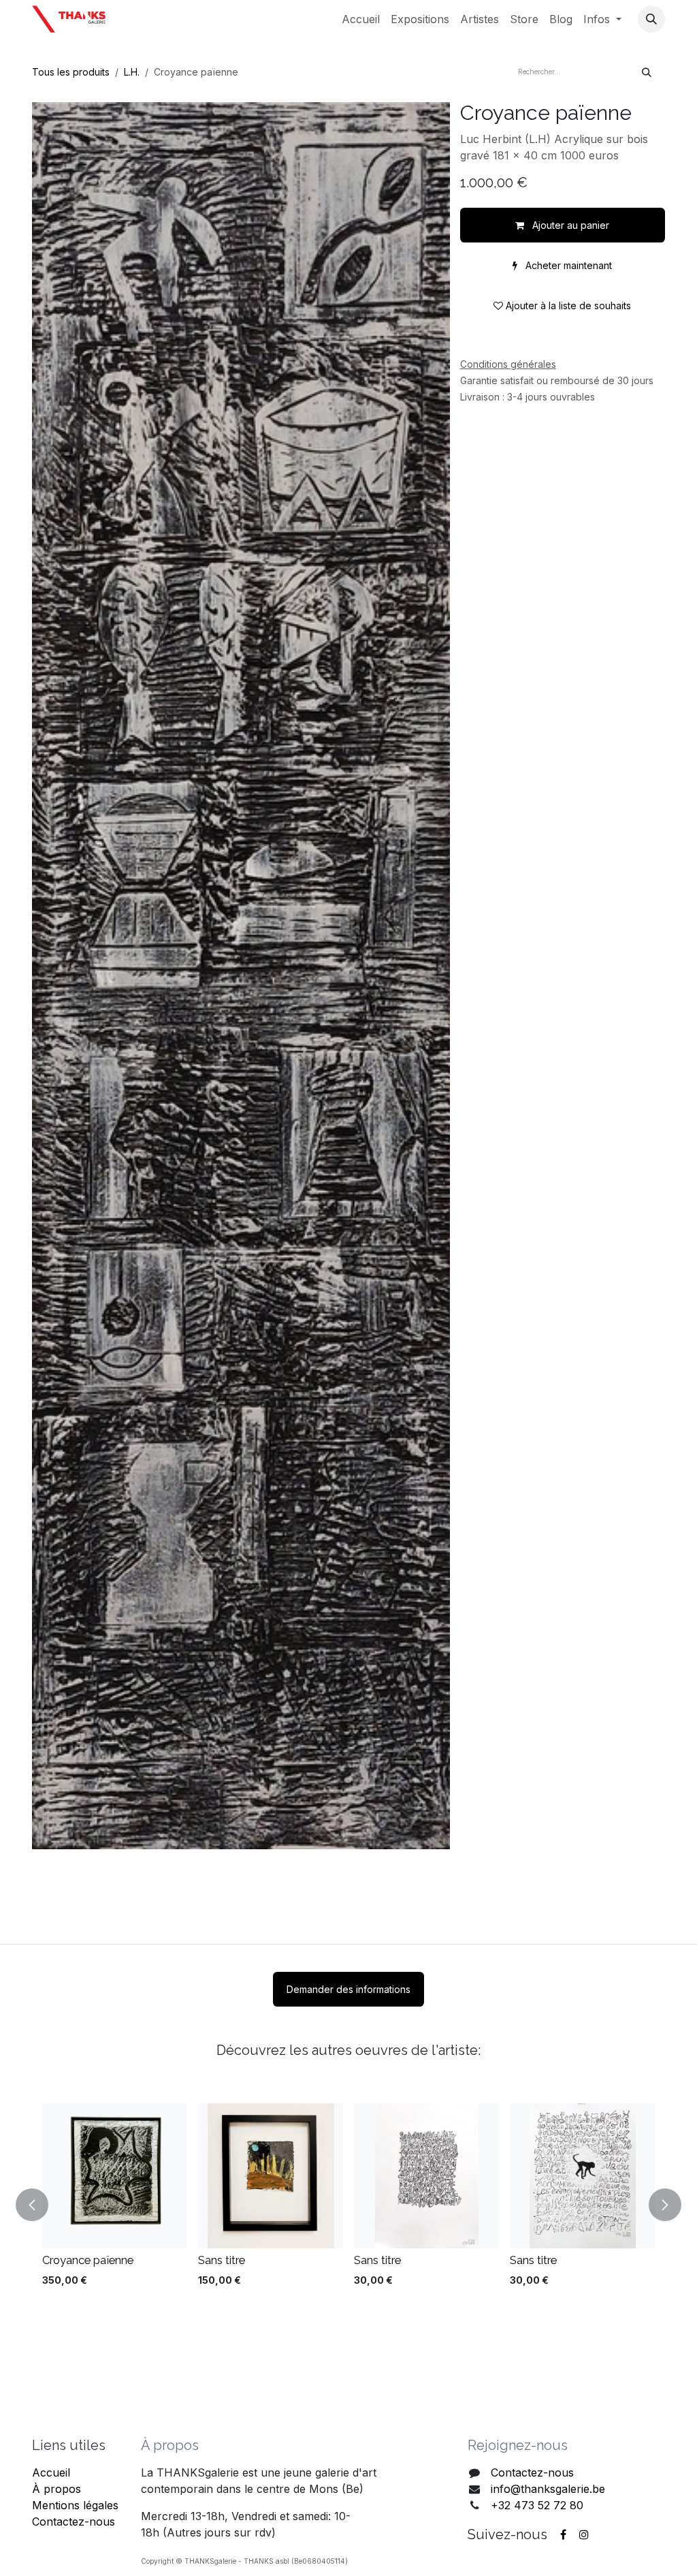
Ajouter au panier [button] (569, 225)
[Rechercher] (647, 72)
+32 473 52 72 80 (537, 2505)
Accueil (51, 2472)
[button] (651, 19)
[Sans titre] (271, 2176)
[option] (348, 2205)
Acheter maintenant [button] (567, 265)
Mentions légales (75, 2505)
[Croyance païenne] (115, 2176)
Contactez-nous (74, 2522)
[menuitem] (361, 19)
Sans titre (222, 2260)
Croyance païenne (88, 2260)
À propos (56, 2489)
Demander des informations (348, 1989)
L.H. (132, 72)
